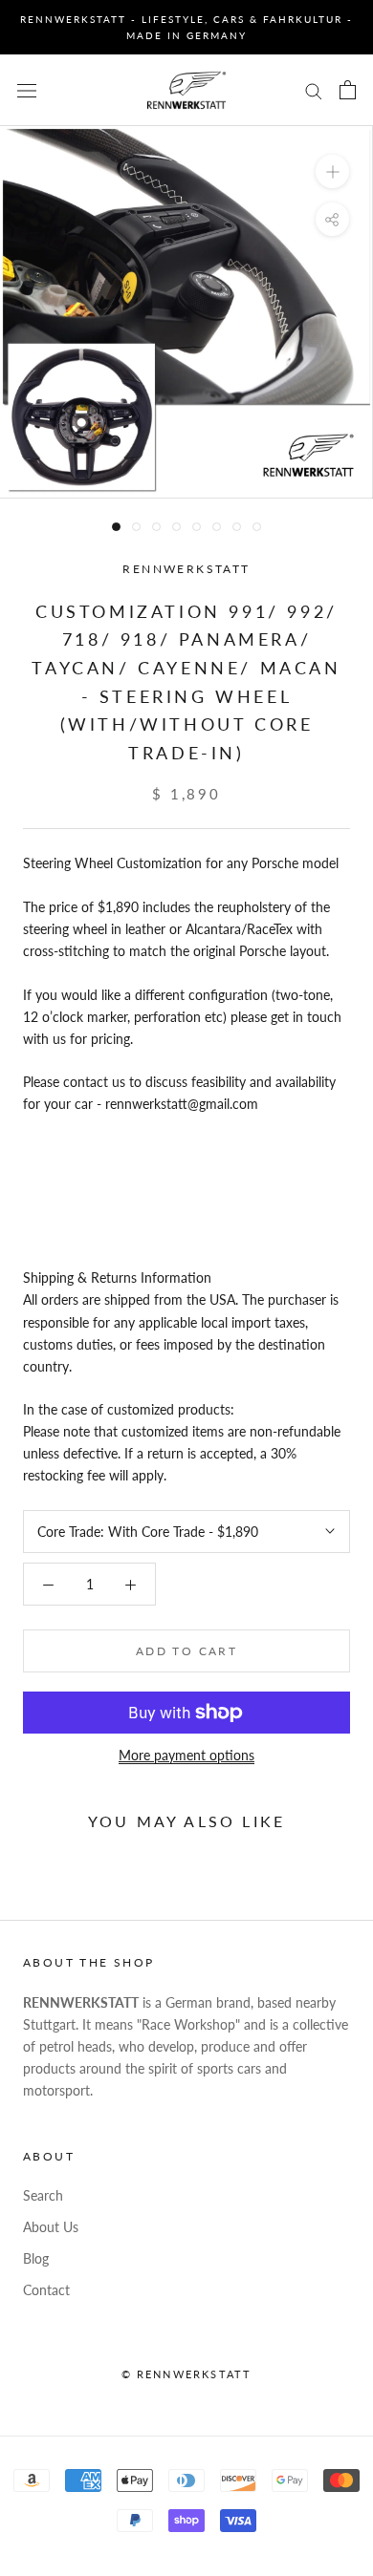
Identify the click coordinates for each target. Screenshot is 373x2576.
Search (43, 2195)
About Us (51, 2227)
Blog (36, 2258)
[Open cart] (348, 90)
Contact (46, 2290)
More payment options (186, 1755)
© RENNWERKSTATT (187, 2374)
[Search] (314, 90)
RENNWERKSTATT (186, 569)
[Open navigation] (27, 90)
